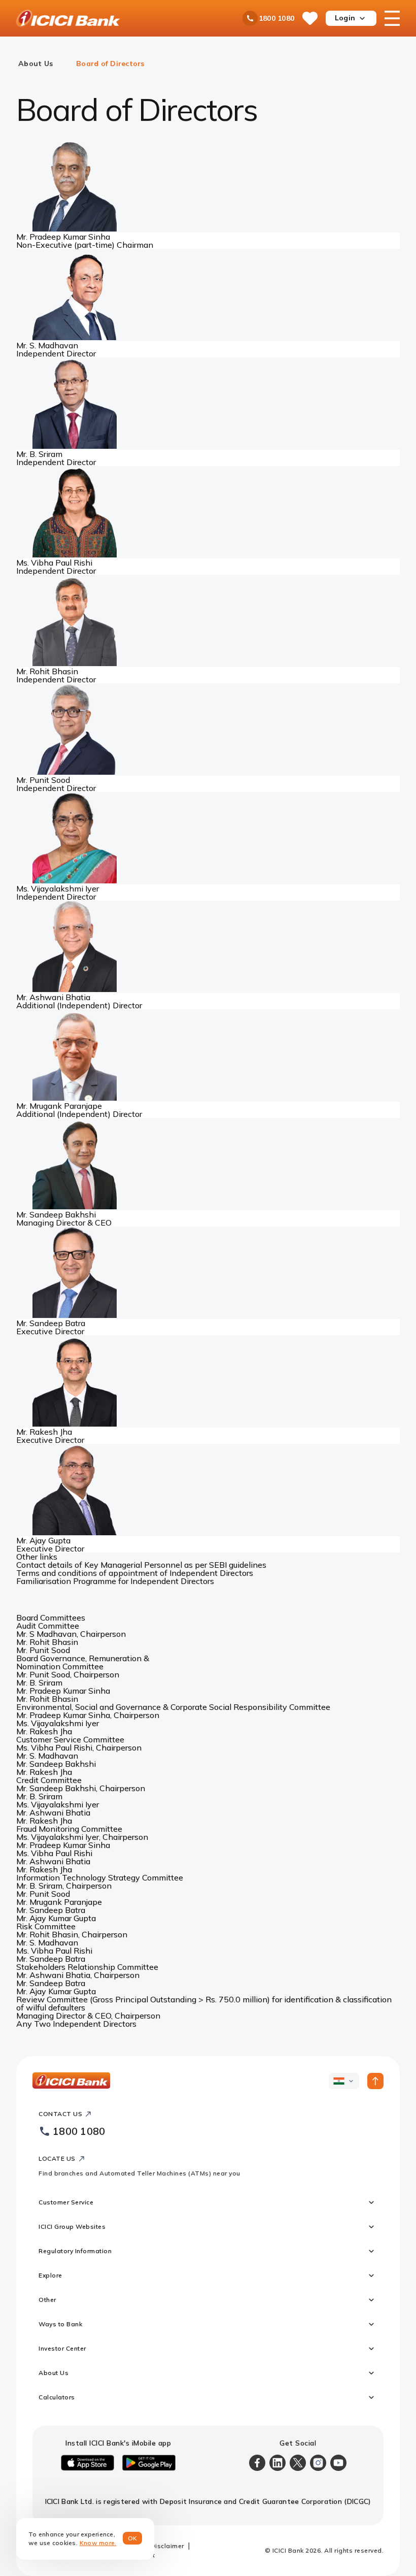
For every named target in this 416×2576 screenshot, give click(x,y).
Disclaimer (167, 2546)
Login (345, 18)
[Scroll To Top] (375, 2081)
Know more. (98, 2543)
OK (133, 2538)
